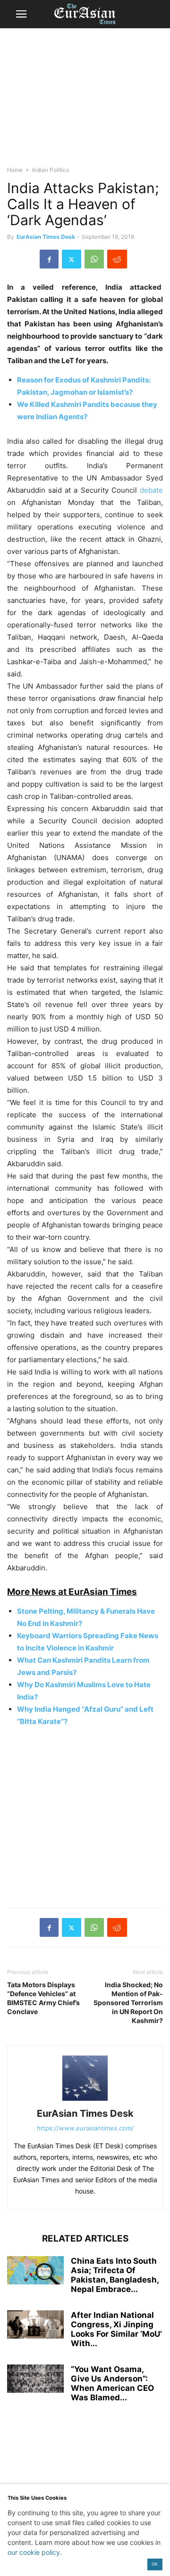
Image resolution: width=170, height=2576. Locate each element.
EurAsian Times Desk (46, 237)
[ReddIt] (117, 259)
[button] (21, 14)
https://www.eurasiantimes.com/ (85, 2128)
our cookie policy (34, 2552)
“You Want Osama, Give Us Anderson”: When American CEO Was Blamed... (112, 2383)
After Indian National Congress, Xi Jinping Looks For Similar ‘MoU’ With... (116, 2329)
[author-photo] (85, 2101)
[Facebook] (49, 259)
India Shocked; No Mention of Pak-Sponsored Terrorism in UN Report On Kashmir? (128, 2003)
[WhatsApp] (94, 259)
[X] (72, 259)
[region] (85, 101)
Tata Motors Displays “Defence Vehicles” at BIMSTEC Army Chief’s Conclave (43, 1998)
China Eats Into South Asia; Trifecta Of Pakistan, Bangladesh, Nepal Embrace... (115, 2275)
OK (155, 2564)
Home (15, 170)
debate (151, 490)
